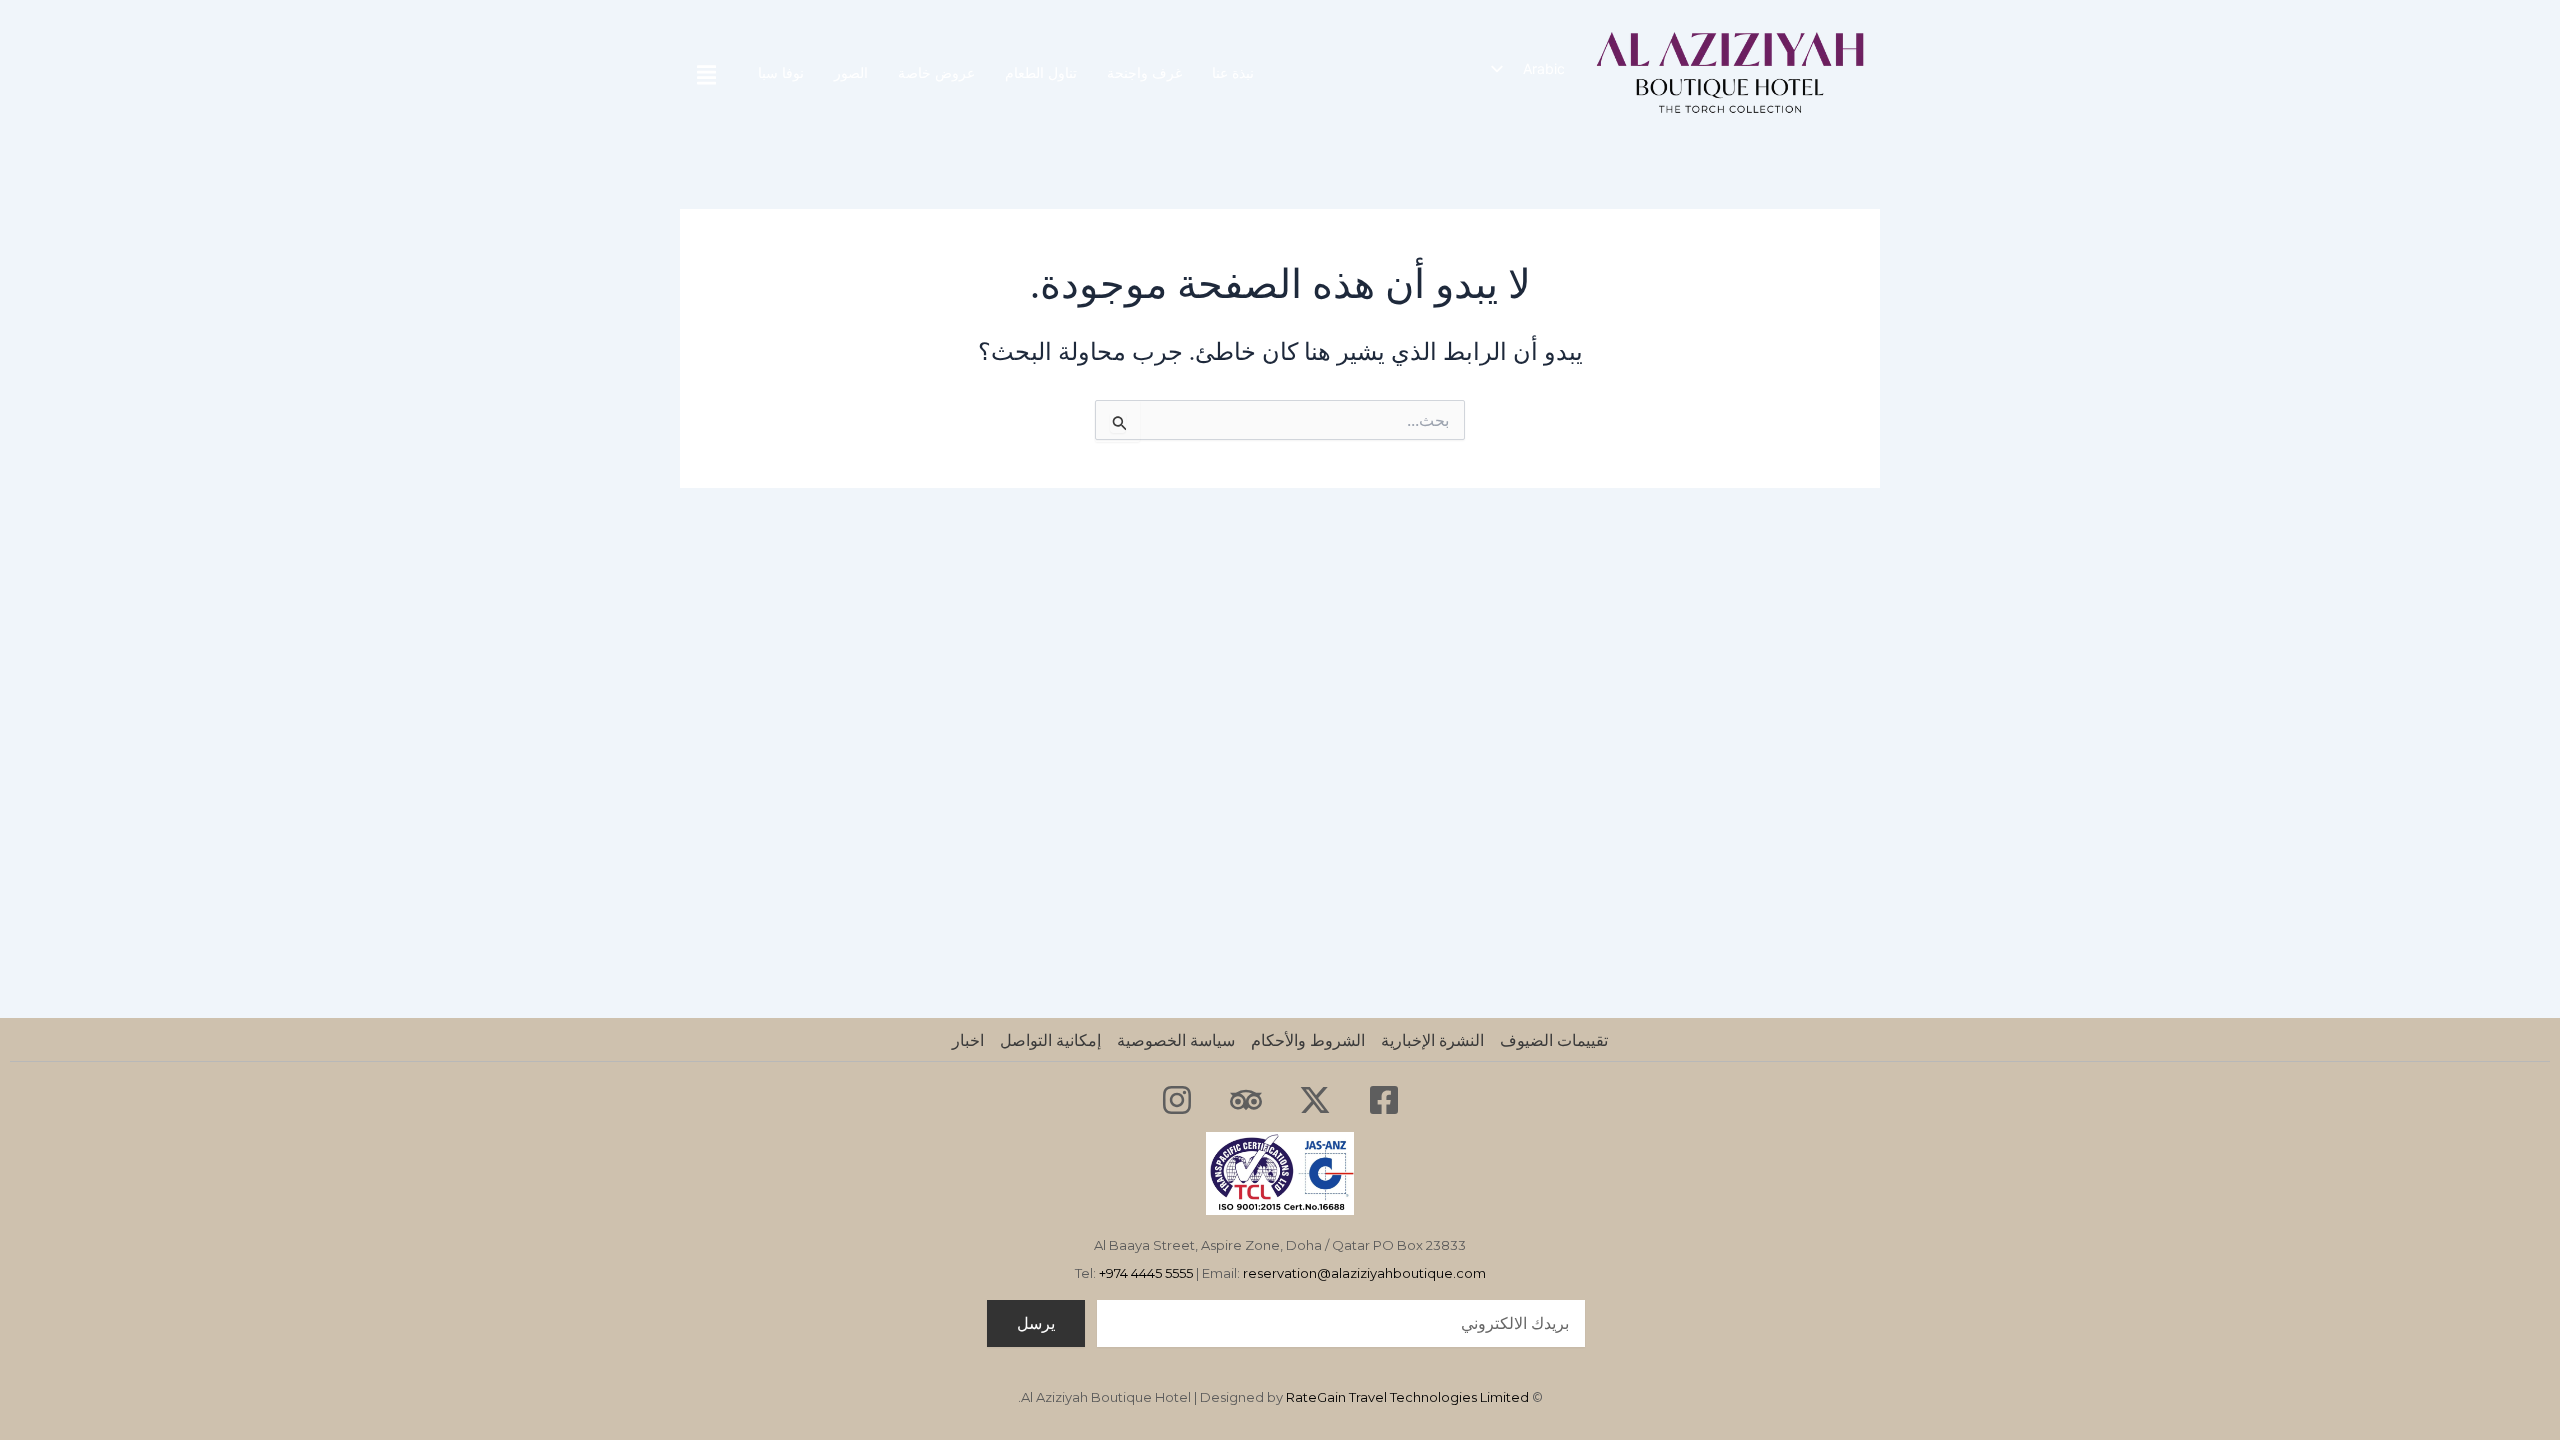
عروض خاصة (936, 73)
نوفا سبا (781, 73)
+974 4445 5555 (1146, 1273)
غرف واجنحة (1144, 73)
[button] (706, 75)
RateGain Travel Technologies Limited (1407, 1397)
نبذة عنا (1233, 73)
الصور (851, 73)
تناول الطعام (1041, 73)
